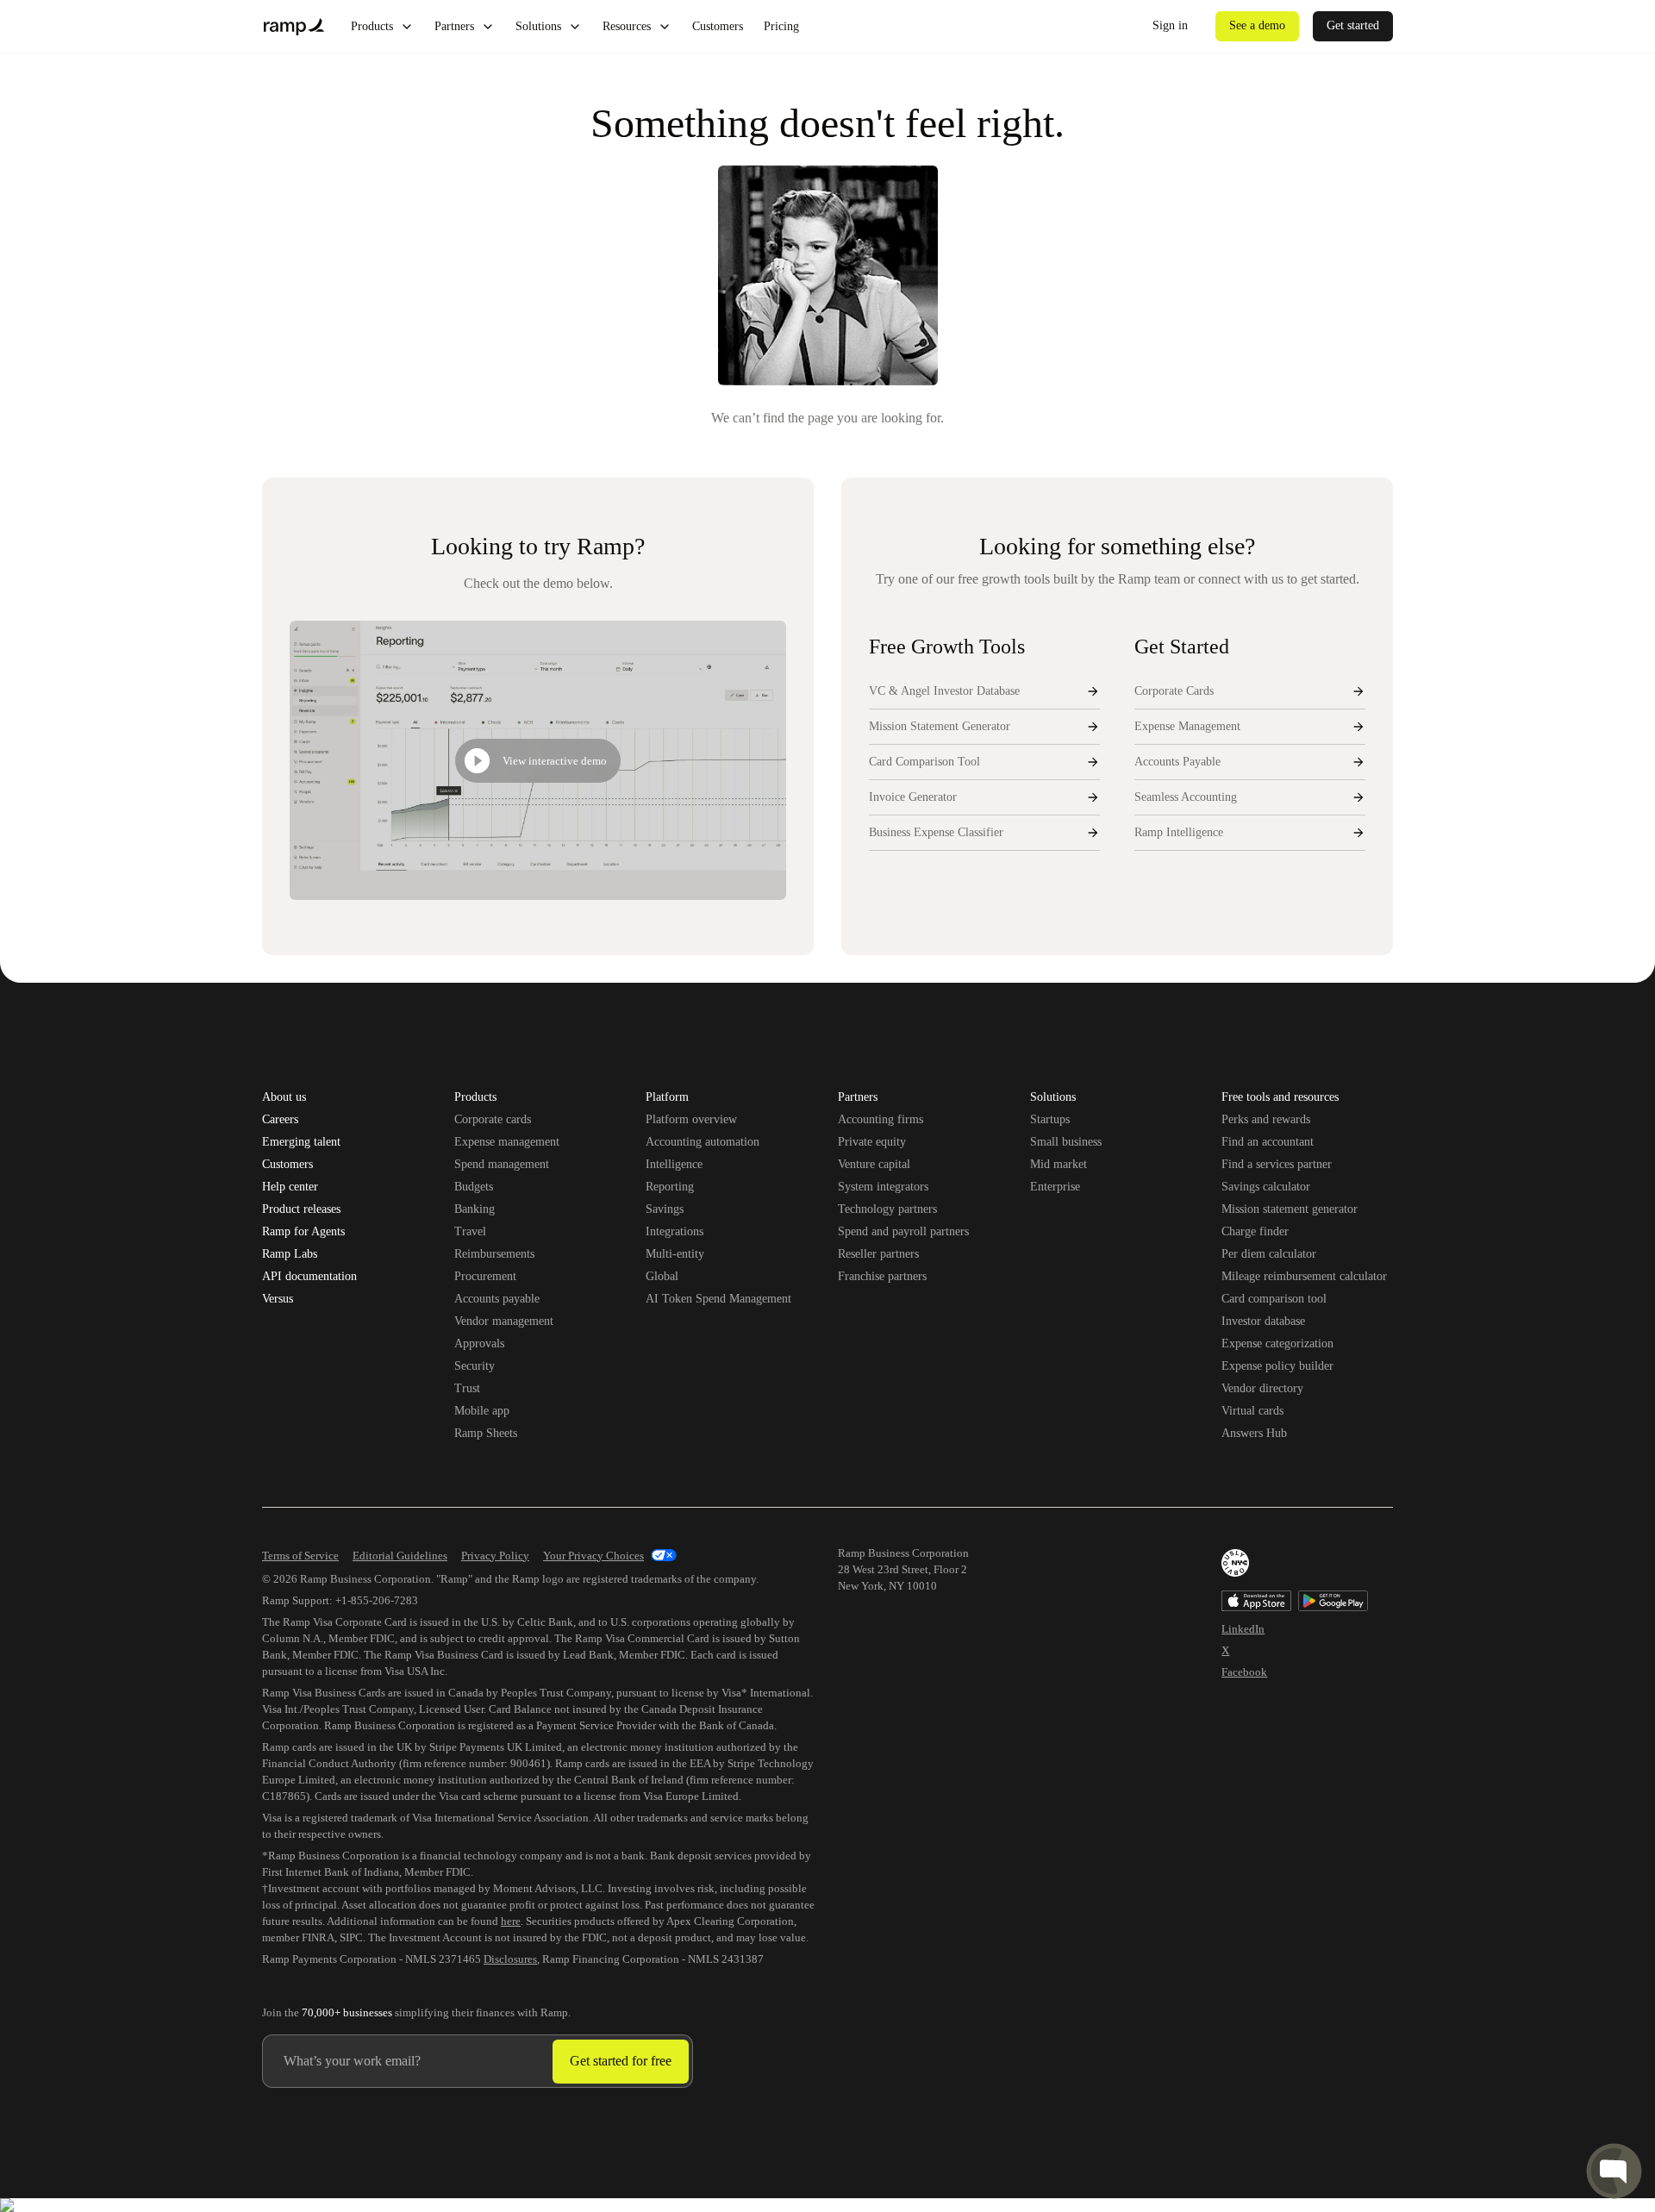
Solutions (538, 26)
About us (284, 1097)
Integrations (674, 1231)
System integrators (883, 1187)
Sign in (1170, 25)
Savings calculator (1266, 1187)
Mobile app (482, 1411)
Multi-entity (675, 1254)
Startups (1050, 1119)
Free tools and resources (1280, 1098)
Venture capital (874, 1164)
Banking (475, 1209)
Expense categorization (1277, 1343)
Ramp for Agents (303, 1232)
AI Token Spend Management (718, 1299)
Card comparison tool (1274, 1299)
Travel (470, 1231)
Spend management (502, 1164)
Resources (627, 26)
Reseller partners (878, 1254)
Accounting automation (703, 1142)
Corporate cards (493, 1119)
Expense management (507, 1142)
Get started (1353, 25)
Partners (454, 26)
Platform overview (691, 1119)
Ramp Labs (290, 1254)
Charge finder (1255, 1231)
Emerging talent (301, 1142)
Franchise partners (882, 1276)
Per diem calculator (1269, 1254)
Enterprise (1055, 1187)
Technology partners (887, 1209)
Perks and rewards (1266, 1119)
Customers (718, 26)
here (511, 1921)
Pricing (781, 26)
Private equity (872, 1142)
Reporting (670, 1187)
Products (372, 26)
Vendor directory (1262, 1388)
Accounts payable (497, 1299)
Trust (467, 1388)
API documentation (309, 1277)
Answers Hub (1254, 1433)
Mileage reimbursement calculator (1304, 1276)
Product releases (301, 1209)
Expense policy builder (1277, 1366)
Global (662, 1276)
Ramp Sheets (486, 1433)
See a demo (1257, 25)
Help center (290, 1187)
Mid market (1059, 1164)
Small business (1066, 1142)
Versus (278, 1299)
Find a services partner (1277, 1164)
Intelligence (674, 1164)
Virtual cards (1252, 1411)
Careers (280, 1120)
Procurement (485, 1276)
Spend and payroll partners (903, 1231)
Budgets (474, 1187)
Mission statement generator (1290, 1209)
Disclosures (510, 1959)
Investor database (1263, 1321)
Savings (665, 1209)
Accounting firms (881, 1119)
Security (475, 1366)
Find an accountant (1268, 1142)
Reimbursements (494, 1254)
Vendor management (504, 1321)
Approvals (479, 1343)
